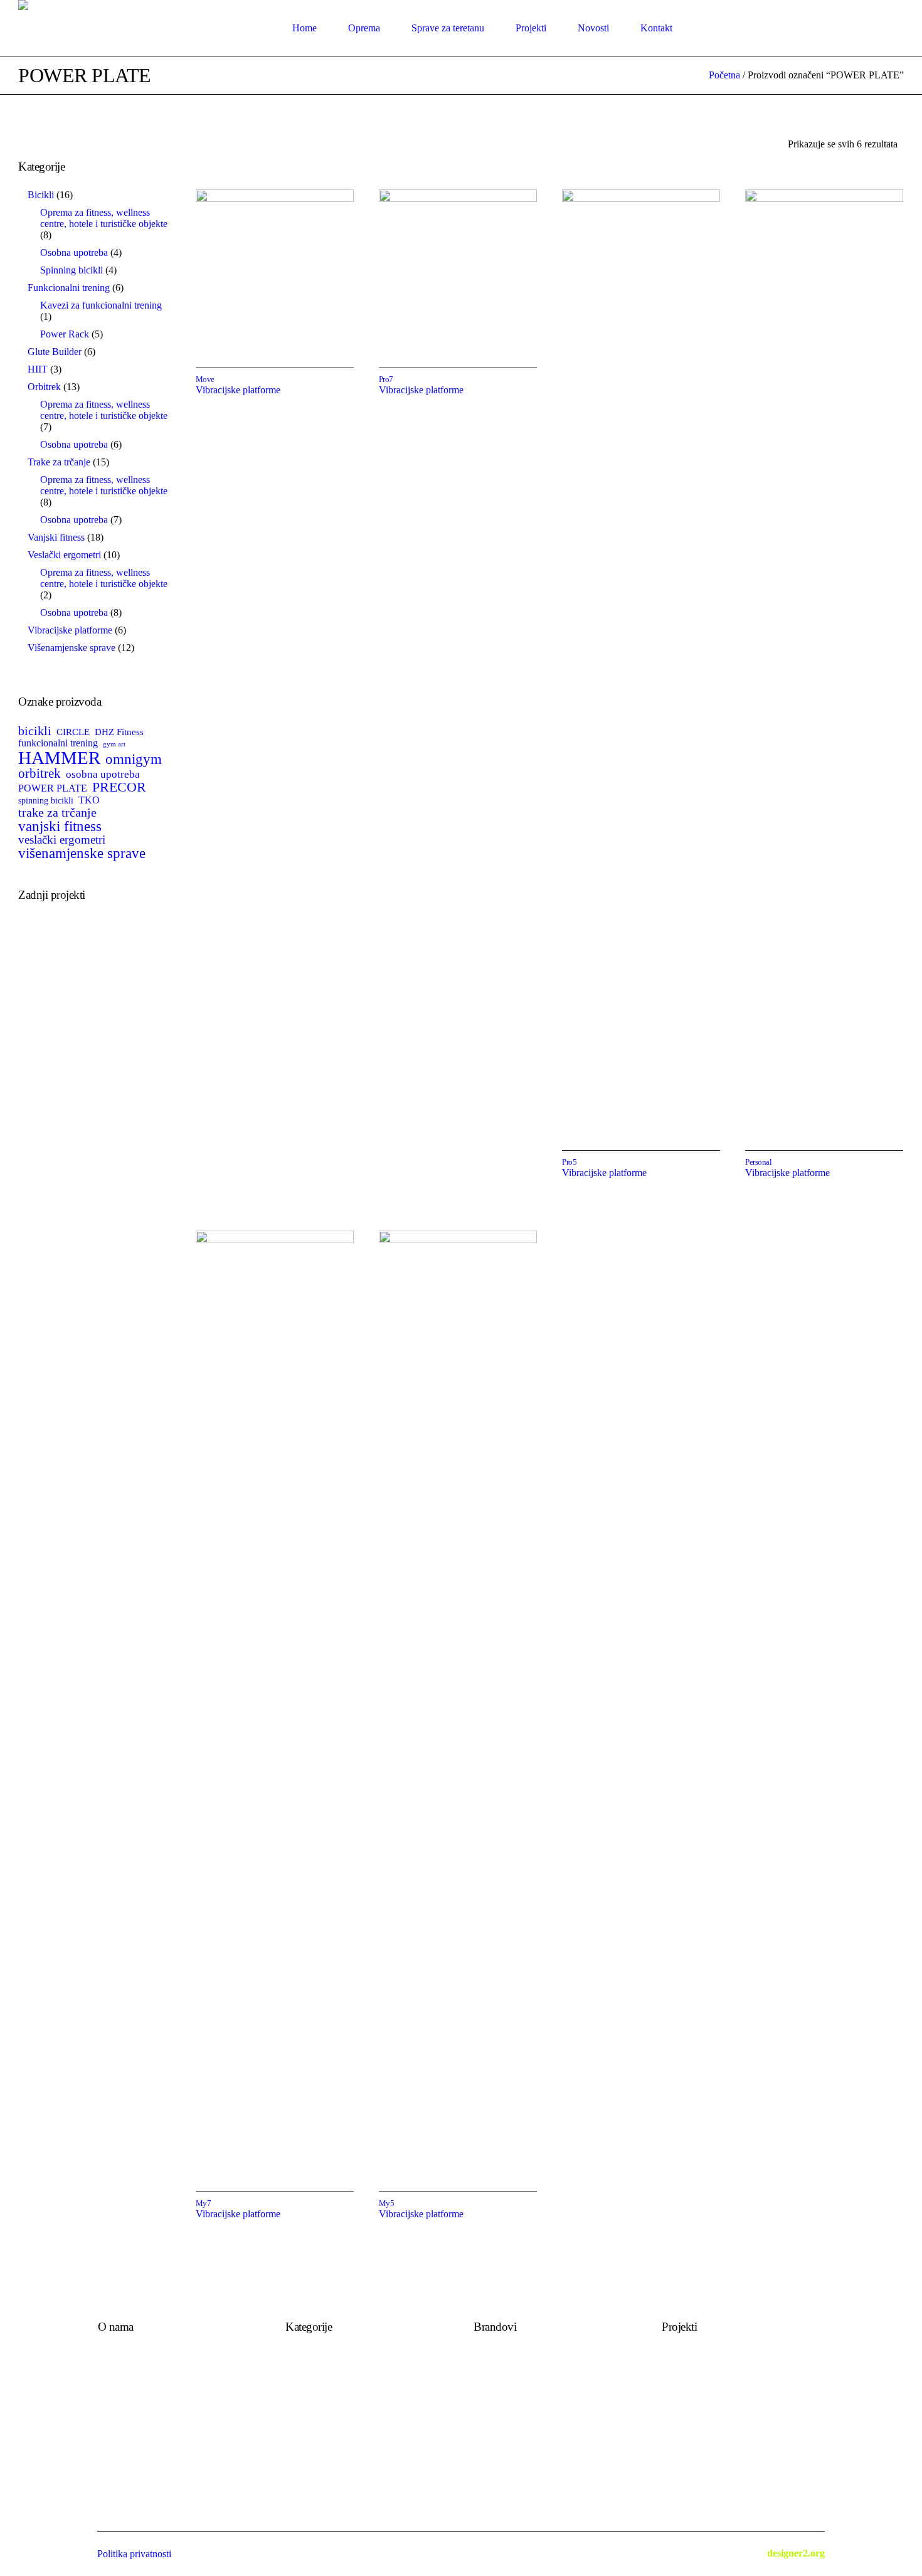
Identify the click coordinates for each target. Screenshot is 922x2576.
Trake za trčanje (317, 2355)
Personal (758, 1162)
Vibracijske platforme (238, 390)
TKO (89, 800)
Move (205, 379)
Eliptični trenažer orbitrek (336, 2369)
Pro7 (386, 379)
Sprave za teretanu (322, 2451)
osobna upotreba (103, 774)
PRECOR (119, 787)
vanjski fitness (60, 826)
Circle (485, 2396)
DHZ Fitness (119, 732)
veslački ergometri (62, 840)
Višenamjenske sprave (329, 2438)
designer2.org (796, 2553)
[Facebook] (879, 28)
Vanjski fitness (314, 2396)
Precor (486, 2410)
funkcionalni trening (58, 743)
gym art (114, 745)
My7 (204, 2203)
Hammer (491, 2383)
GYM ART (496, 2424)
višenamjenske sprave (82, 853)
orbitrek (40, 774)
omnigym (134, 759)
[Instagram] (895, 28)
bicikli (35, 731)
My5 (387, 2203)
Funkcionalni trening (326, 2465)
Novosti (114, 2355)
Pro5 (569, 1162)
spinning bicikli (46, 800)
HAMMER (59, 758)
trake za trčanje (57, 812)
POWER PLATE (53, 788)
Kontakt (114, 2369)
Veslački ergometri (322, 2410)
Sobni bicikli (310, 2383)
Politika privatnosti (135, 2383)
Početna (724, 75)
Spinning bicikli (317, 2424)
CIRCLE (73, 732)
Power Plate (497, 2369)
